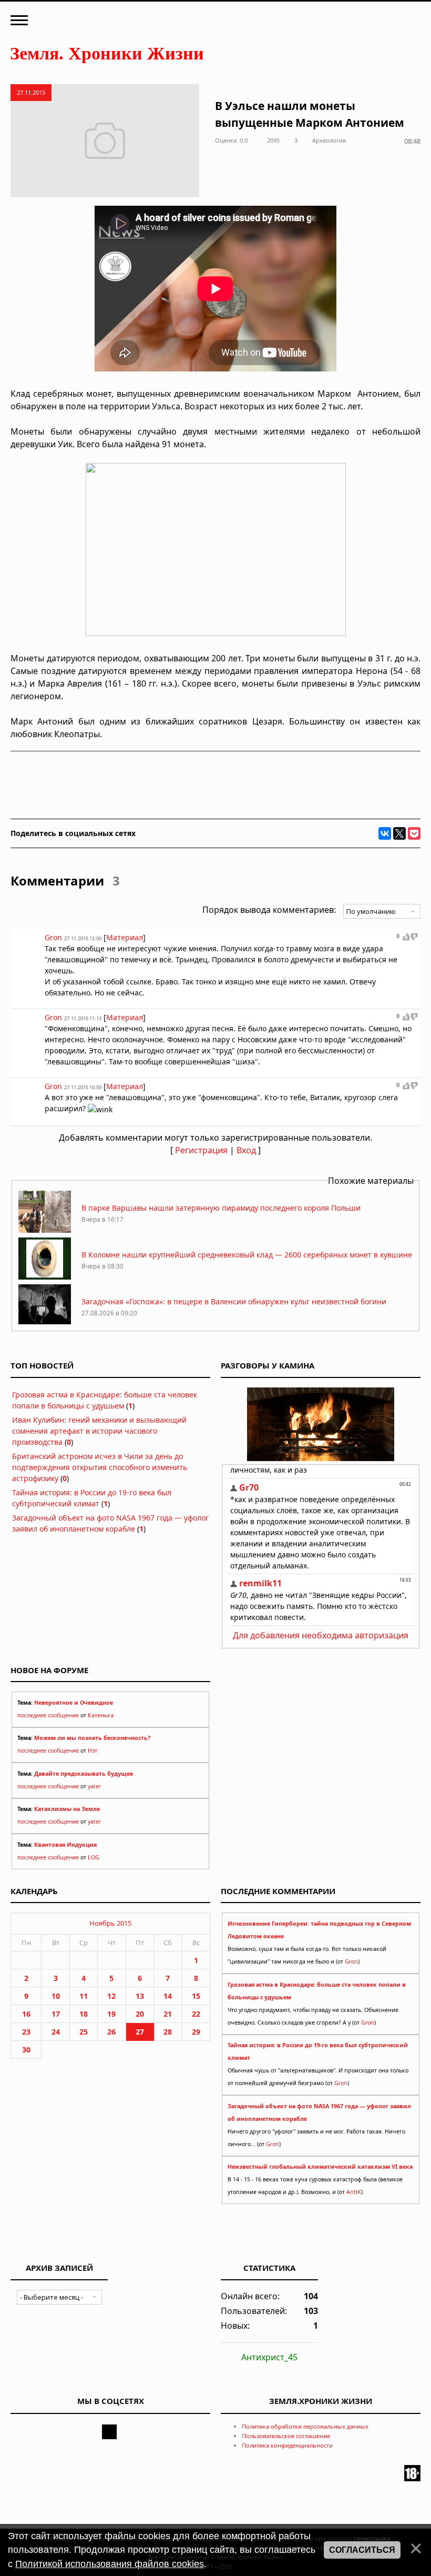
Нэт (93, 1750)
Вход (246, 1150)
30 (26, 2050)
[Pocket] (414, 833)
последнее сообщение (48, 1715)
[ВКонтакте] (385, 833)
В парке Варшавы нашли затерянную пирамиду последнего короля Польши (221, 1208)
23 (26, 2032)
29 (196, 2032)
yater (94, 1786)
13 (140, 1996)
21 (168, 2014)
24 (56, 2032)
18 (84, 2014)
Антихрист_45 (269, 2357)
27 (140, 2032)
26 (111, 2032)
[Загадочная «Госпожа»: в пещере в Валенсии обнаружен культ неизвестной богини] (45, 1324)
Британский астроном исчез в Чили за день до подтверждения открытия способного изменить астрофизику (100, 1467)
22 (196, 2014)
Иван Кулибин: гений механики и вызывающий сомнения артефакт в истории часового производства (99, 1431)
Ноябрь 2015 (110, 1923)
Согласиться (362, 2550)
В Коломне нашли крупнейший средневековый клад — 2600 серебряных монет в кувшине (247, 1255)
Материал (125, 937)
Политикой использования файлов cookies (110, 2564)
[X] (399, 833)
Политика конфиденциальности (287, 2445)
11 (84, 1996)
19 (111, 2014)
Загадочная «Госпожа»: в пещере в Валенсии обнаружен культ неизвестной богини (234, 1301)
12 (111, 1996)
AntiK (354, 2192)
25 (84, 2032)
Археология (329, 140)
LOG (94, 1857)
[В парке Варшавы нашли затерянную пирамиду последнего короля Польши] (45, 1230)
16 (26, 2014)
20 (140, 2014)
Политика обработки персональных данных (305, 2426)
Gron (351, 1961)
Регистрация (201, 1150)
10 (56, 1996)
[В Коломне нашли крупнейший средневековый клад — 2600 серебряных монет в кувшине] (45, 1277)
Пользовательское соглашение (286, 2436)
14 (168, 1996)
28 (168, 2032)
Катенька (101, 1715)
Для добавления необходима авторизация (321, 1635)
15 (196, 1996)
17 (56, 2014)
